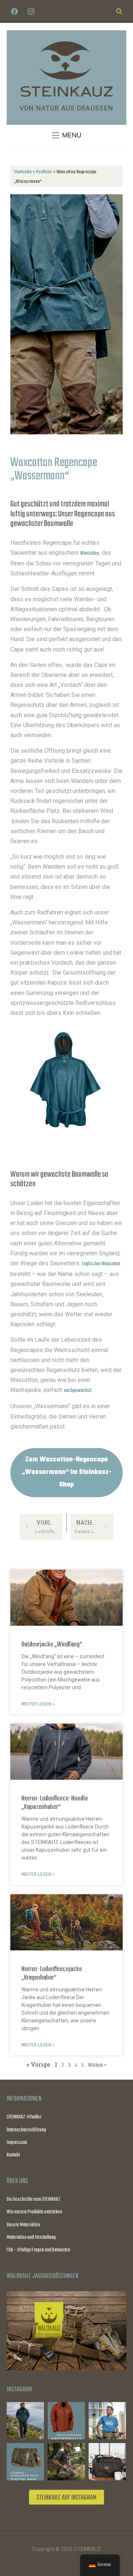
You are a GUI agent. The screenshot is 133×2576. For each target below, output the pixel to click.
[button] (67, 135)
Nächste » (98, 2065)
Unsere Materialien (23, 2225)
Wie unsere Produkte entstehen (34, 2212)
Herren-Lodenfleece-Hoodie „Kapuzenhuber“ (55, 1803)
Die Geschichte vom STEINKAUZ (33, 2199)
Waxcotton (90, 553)
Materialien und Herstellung (31, 2238)
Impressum (17, 2143)
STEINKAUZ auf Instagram (66, 2498)
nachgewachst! (78, 1391)
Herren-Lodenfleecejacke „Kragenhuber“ (52, 1973)
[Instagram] (31, 12)
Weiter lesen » (38, 1704)
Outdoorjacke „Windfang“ (52, 1645)
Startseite (23, 172)
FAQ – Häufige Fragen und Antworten (38, 2250)
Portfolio (44, 172)
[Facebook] (14, 12)
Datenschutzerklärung (26, 2130)
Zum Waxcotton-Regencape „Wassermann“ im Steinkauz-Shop (67, 1472)
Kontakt (13, 2155)
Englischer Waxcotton (101, 1264)
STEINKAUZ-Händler (24, 2117)
